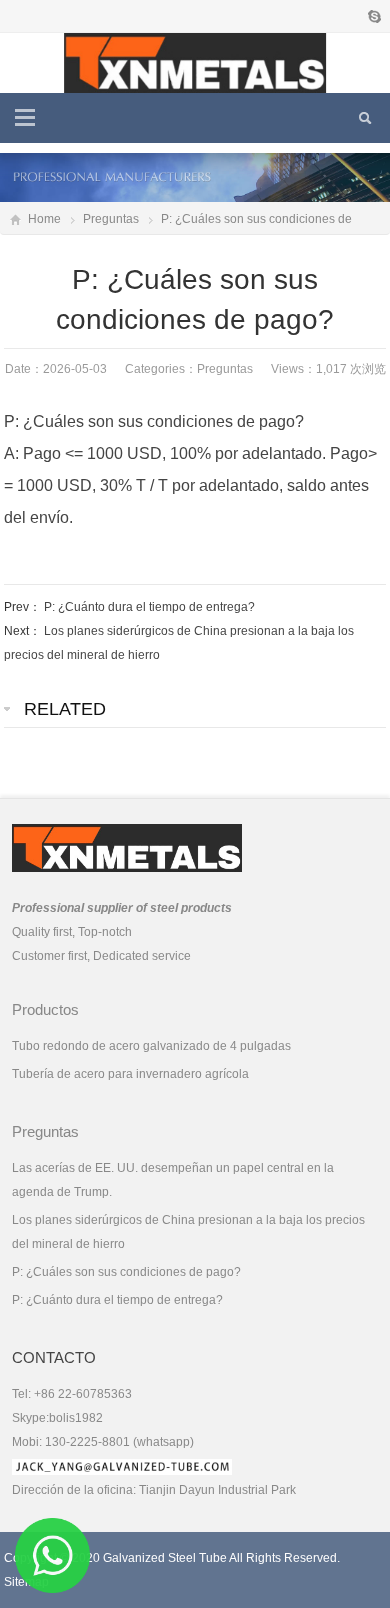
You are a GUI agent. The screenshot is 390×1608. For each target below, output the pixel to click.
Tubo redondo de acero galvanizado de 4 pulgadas (151, 1046)
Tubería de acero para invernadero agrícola (130, 1074)
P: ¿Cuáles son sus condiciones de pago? (126, 1272)
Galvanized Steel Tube (165, 1558)
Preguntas (111, 219)
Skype (373, 16)
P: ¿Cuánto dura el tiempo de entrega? (149, 607)
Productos (45, 1009)
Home (44, 219)
